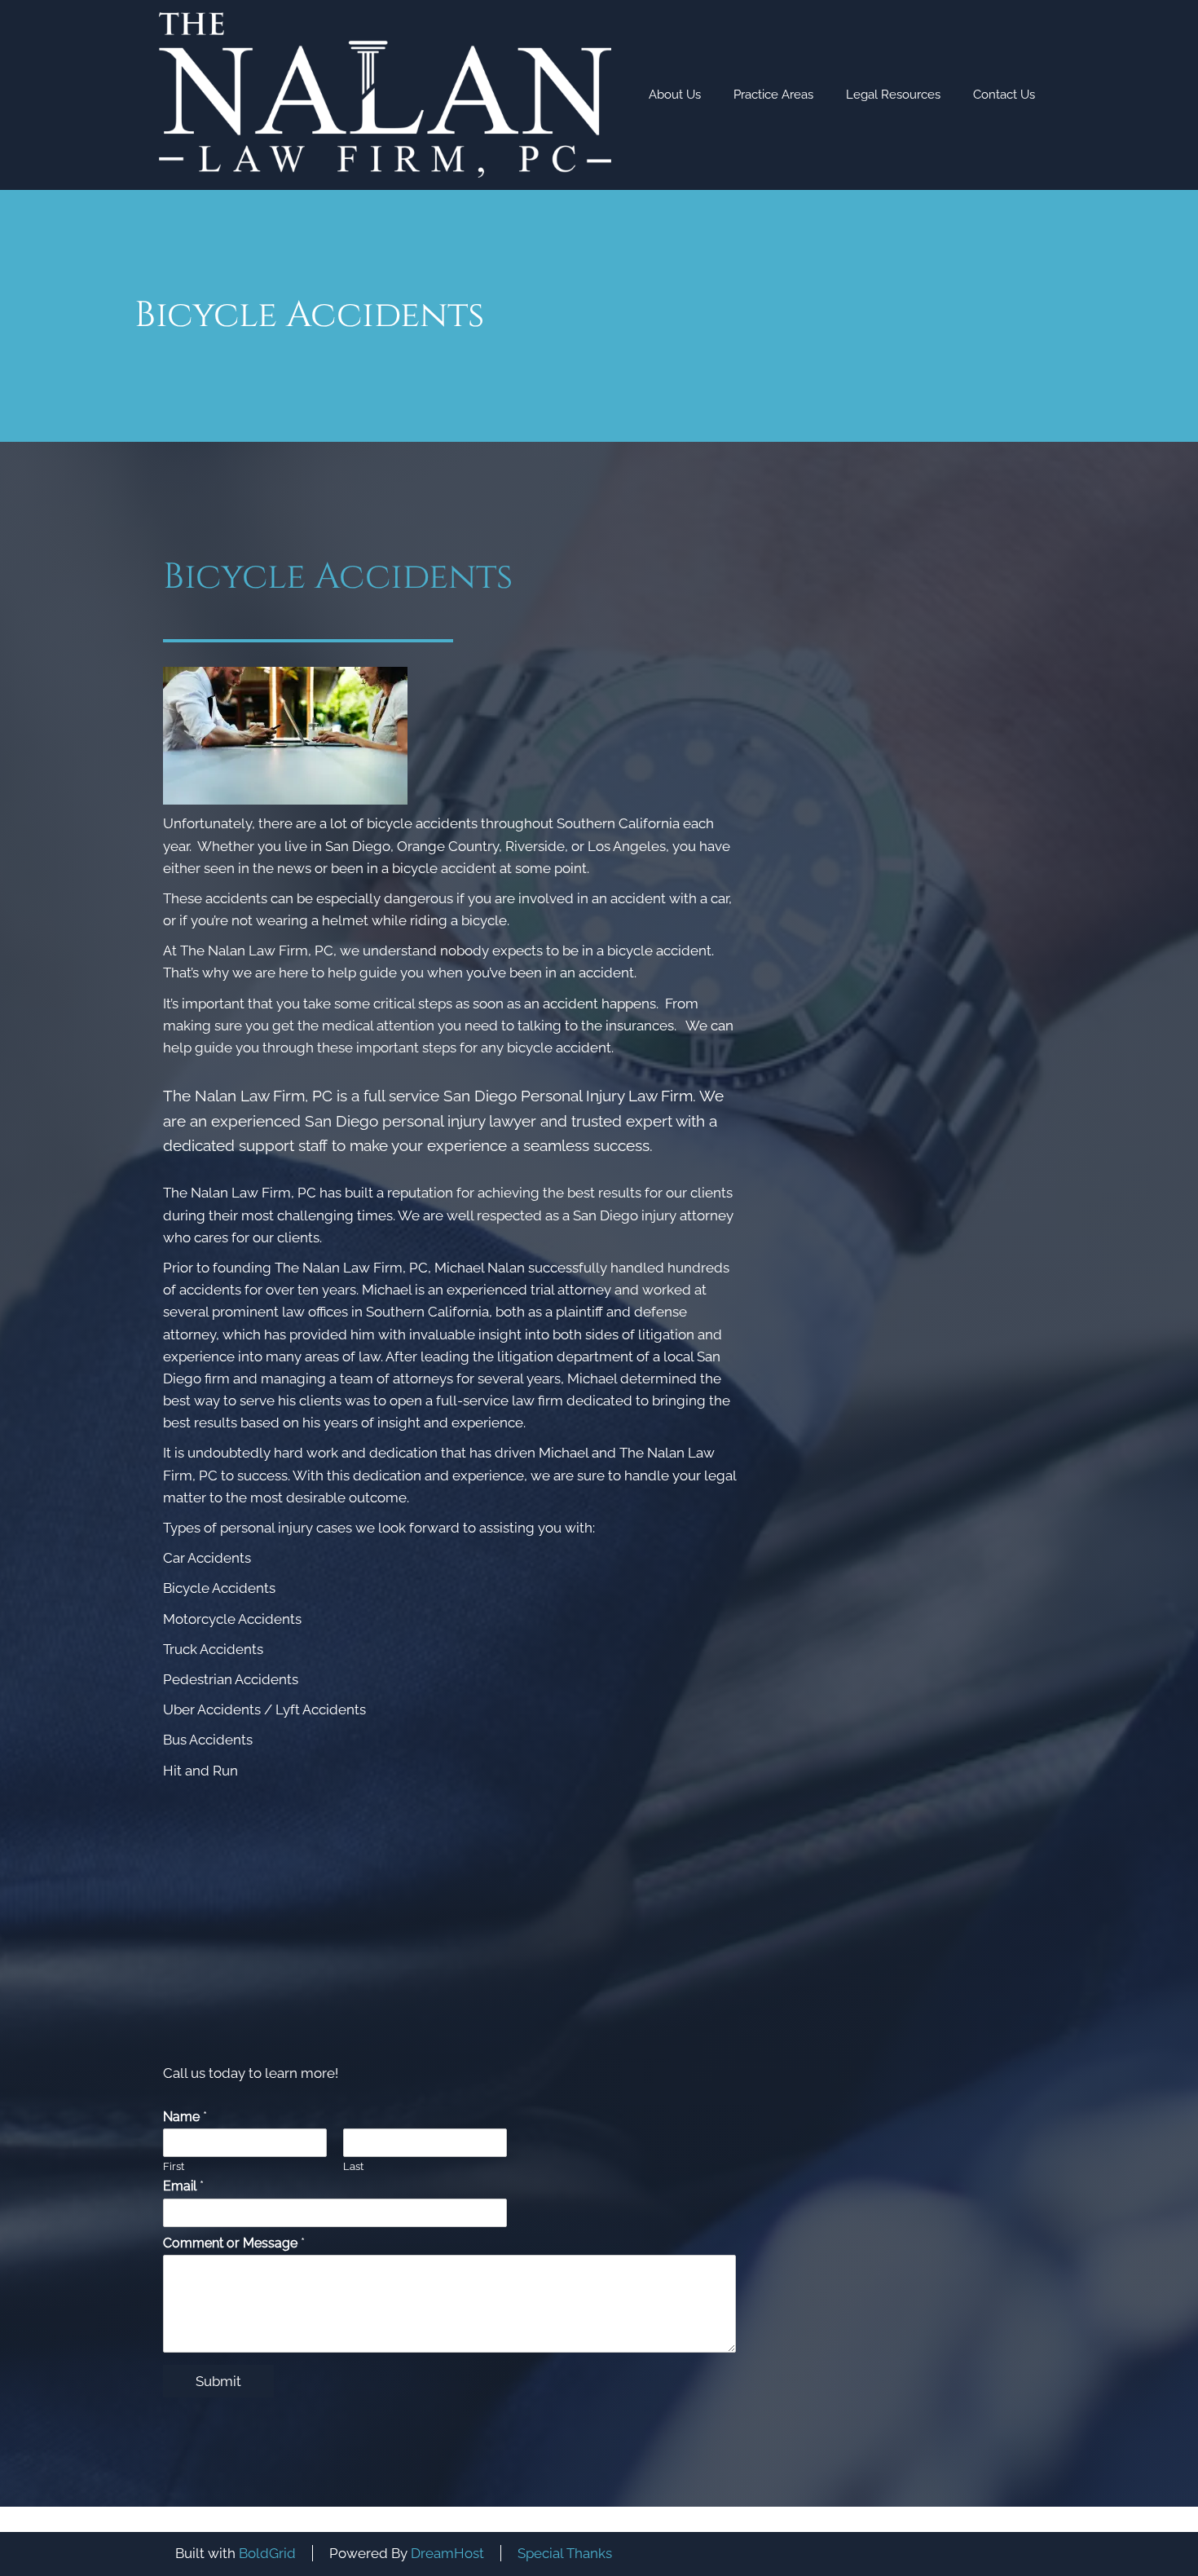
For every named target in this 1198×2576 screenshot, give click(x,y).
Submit (218, 2381)
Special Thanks (565, 2553)
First (174, 2166)
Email (183, 2186)
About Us (675, 95)
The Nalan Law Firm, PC (257, 951)
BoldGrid (267, 2553)
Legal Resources (893, 95)
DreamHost (447, 2553)
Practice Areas (773, 95)
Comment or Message (234, 2243)
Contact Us (1004, 95)
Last (353, 2166)
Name (185, 2117)
